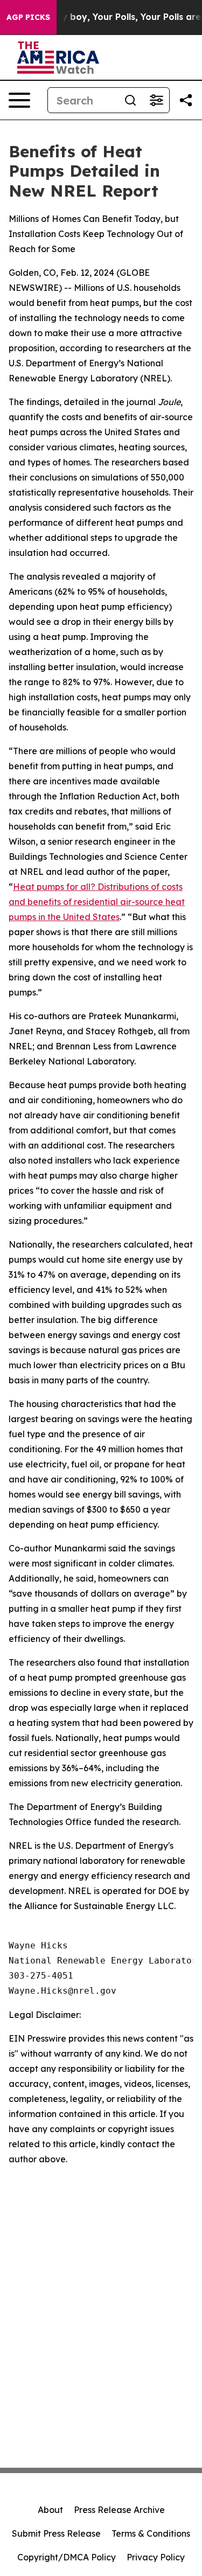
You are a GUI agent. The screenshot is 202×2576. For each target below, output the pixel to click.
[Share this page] (186, 100)
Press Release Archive (119, 2510)
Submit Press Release (56, 2533)
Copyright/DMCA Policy (67, 2557)
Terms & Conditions (151, 2533)
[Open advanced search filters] (156, 100)
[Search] (130, 100)
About (50, 2510)
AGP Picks (28, 17)
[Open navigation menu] (19, 100)
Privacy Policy (156, 2557)
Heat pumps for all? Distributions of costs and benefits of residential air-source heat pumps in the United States (97, 902)
